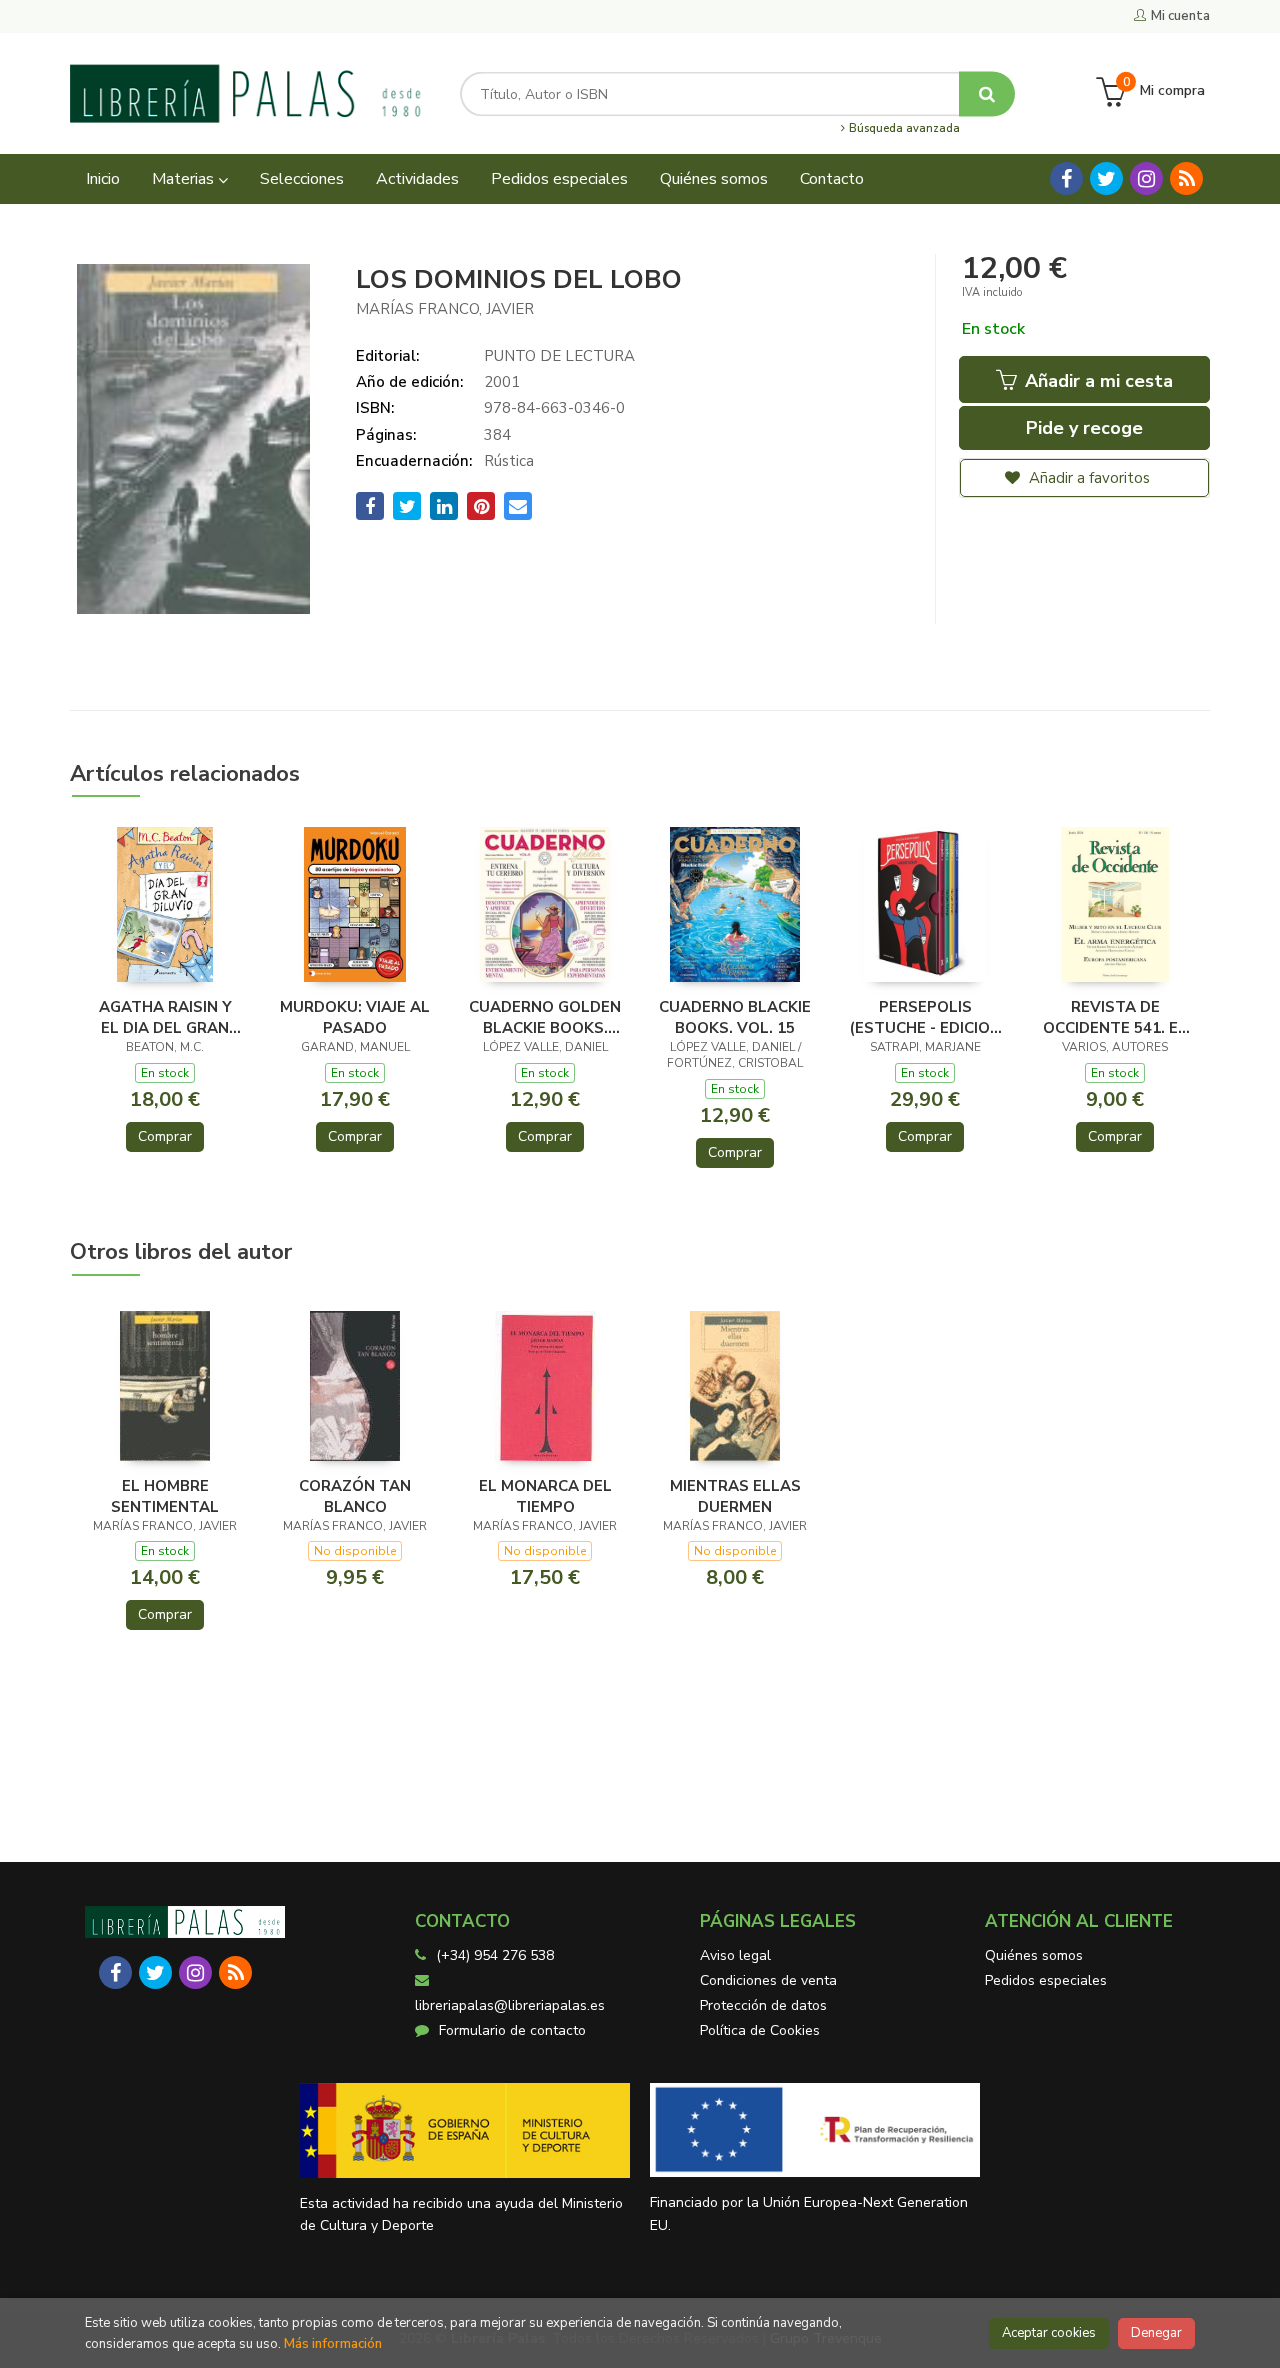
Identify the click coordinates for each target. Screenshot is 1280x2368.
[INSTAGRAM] (1146, 178)
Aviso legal (735, 1955)
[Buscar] (987, 93)
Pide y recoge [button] (1084, 428)
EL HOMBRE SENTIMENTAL (165, 1496)
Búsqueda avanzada (903, 129)
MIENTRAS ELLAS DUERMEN (735, 1496)
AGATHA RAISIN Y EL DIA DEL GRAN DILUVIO (165, 1017)
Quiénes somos (1034, 1955)
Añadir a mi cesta (1096, 381)
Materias (185, 179)
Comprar (165, 1136)
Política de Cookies (760, 2030)
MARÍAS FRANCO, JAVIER (445, 309)
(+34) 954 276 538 (495, 1955)
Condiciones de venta (768, 1980)
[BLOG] (1186, 178)
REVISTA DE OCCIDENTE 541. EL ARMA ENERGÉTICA (1115, 1017)
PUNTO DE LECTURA (559, 356)
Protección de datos (763, 2005)
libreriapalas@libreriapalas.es (510, 2005)
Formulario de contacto (512, 2030)
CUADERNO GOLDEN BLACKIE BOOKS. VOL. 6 (545, 1017)
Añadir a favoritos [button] (1087, 478)
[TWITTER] (1106, 178)
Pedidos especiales (1046, 1980)
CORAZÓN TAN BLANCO (355, 1496)
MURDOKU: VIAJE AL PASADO (355, 1017)
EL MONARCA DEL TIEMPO (545, 1496)
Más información (333, 2344)
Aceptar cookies (1049, 2333)
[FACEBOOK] (1066, 178)
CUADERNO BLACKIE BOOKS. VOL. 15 (735, 1017)
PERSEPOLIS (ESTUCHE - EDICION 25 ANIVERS (925, 1017)
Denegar (1156, 2333)
